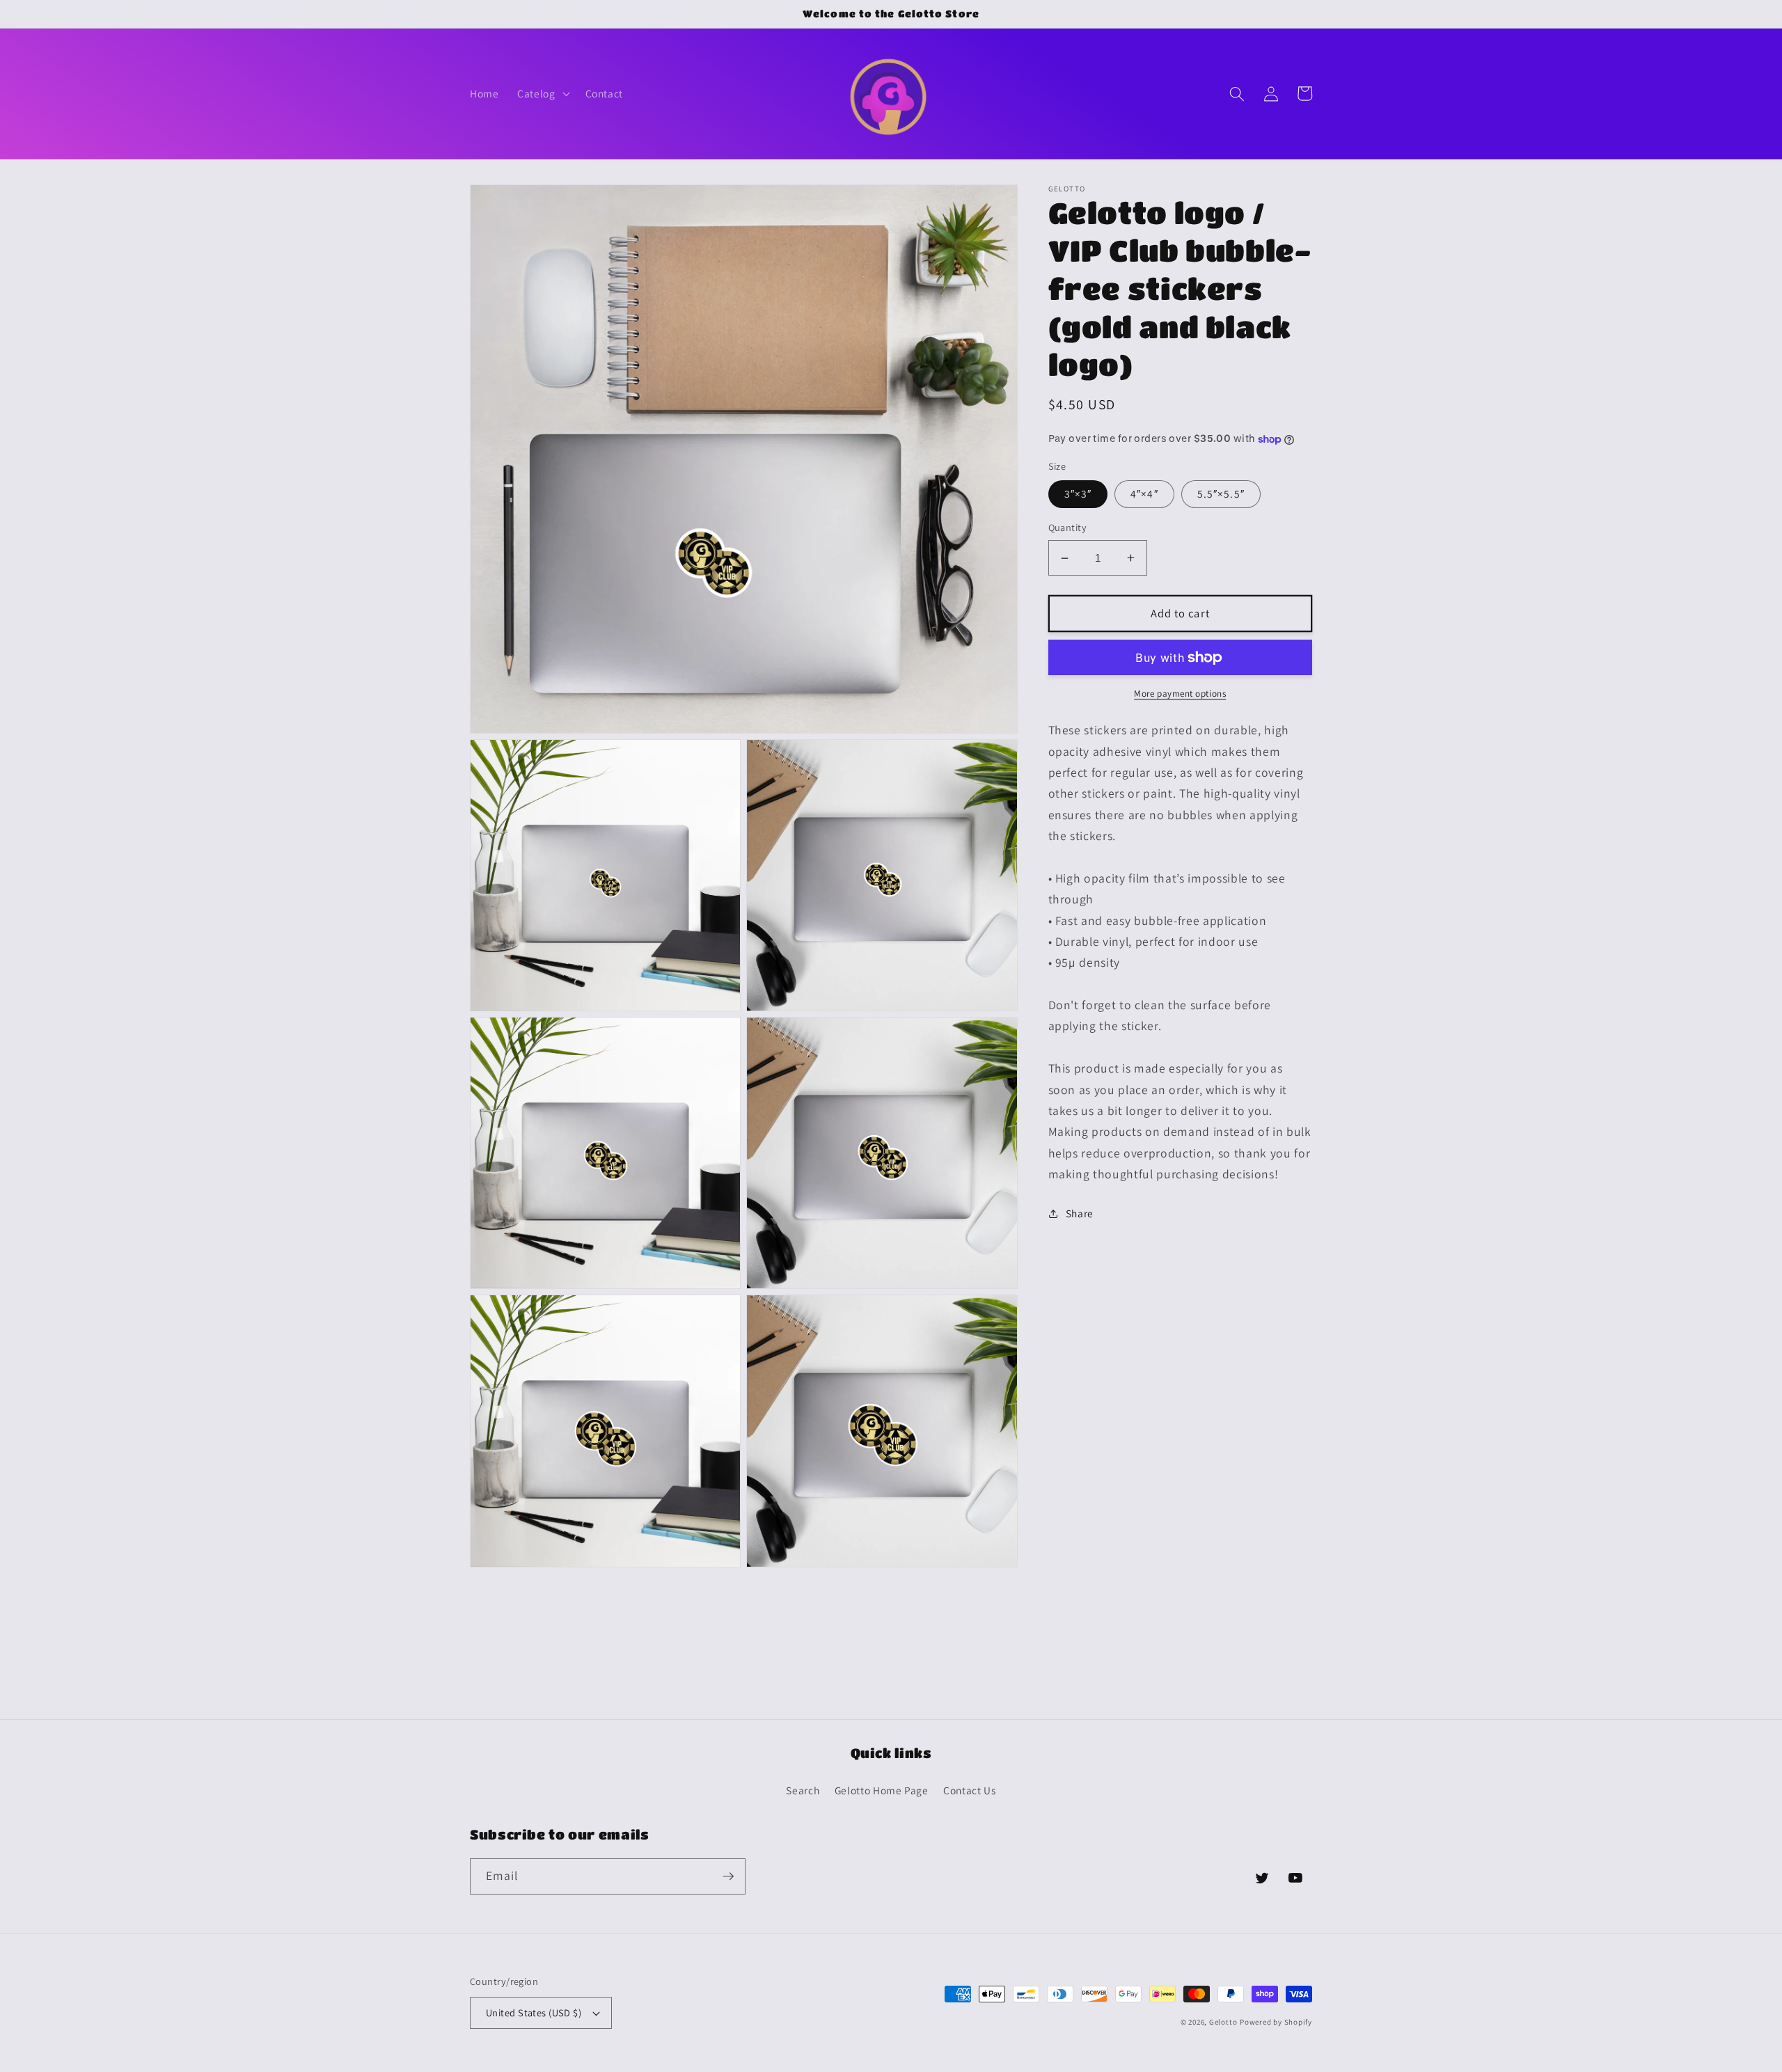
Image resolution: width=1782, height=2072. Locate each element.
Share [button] (1080, 1213)
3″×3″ (1078, 494)
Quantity (1068, 528)
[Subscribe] (728, 1876)
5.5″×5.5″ (1221, 494)
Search (803, 1790)
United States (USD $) (534, 2012)
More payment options (1180, 694)
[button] (542, 94)
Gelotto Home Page (882, 1790)
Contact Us (970, 1790)
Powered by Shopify (1276, 2022)
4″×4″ (1144, 494)
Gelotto (1223, 2022)
